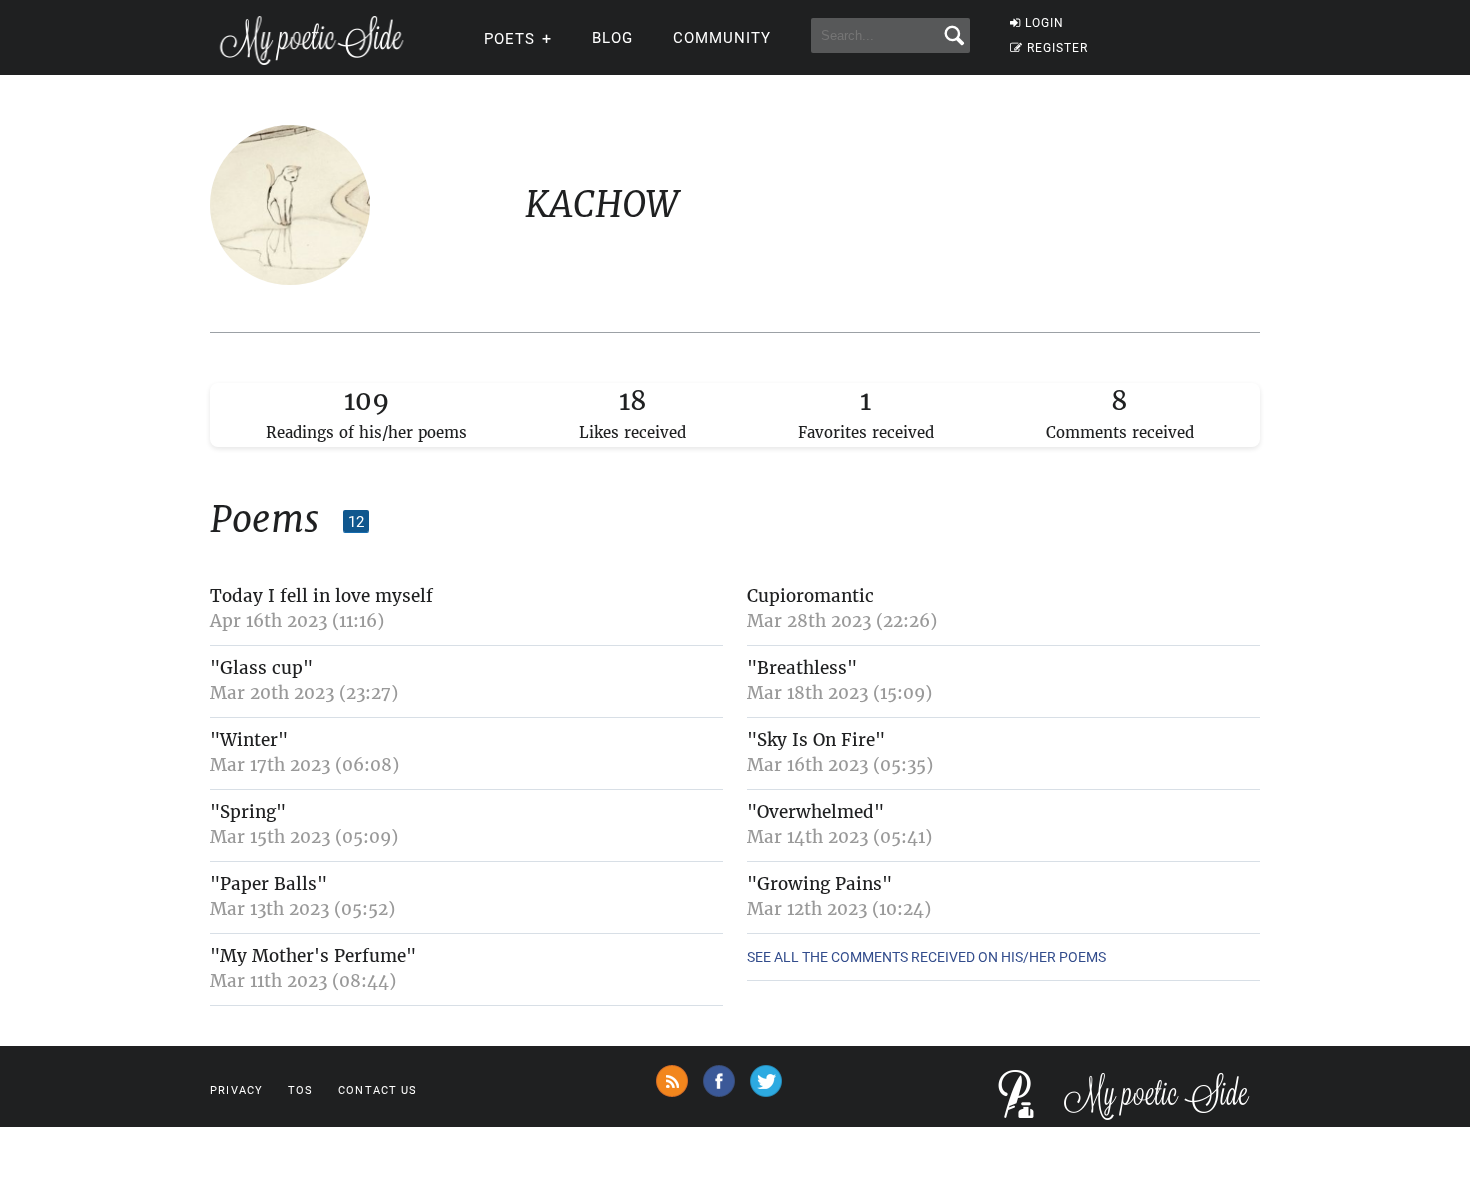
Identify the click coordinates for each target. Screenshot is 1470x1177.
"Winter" (249, 740)
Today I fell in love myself (321, 596)
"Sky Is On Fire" (816, 740)
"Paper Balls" (268, 884)
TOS (300, 1090)
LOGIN (1044, 23)
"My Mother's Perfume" (313, 956)
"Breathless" (802, 668)
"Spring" (248, 812)
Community (722, 38)
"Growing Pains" (819, 884)
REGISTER (1057, 48)
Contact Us (377, 1090)
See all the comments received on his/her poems (926, 957)
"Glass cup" (261, 668)
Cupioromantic (810, 596)
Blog (612, 38)
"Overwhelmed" (815, 812)
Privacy (236, 1090)
